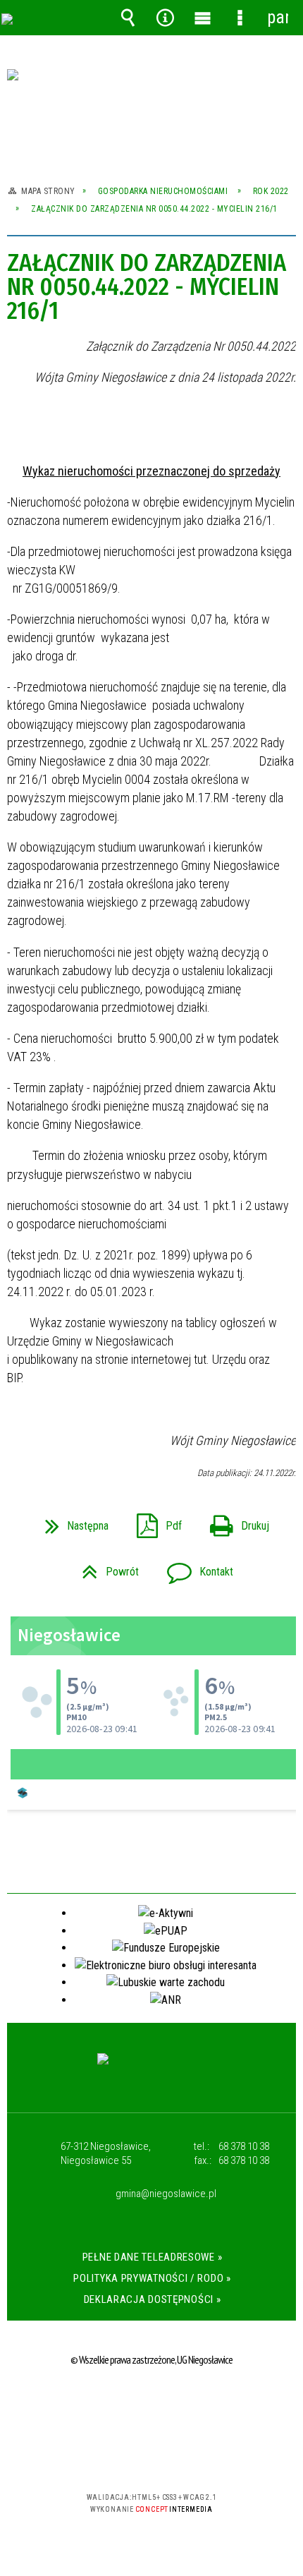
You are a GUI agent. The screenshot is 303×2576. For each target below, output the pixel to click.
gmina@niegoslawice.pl (166, 2194)
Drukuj (234, 1522)
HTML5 (129, 2456)
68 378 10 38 (244, 2146)
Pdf (154, 1522)
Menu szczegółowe (240, 18)
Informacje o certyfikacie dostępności (152, 2406)
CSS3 (150, 2456)
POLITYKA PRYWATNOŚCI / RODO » (152, 2278)
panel (278, 17)
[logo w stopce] (152, 2072)
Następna (71, 1522)
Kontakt (194, 1567)
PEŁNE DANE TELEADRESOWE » (153, 2257)
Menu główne (203, 18)
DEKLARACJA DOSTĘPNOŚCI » (153, 2299)
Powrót (105, 1567)
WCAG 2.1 (194, 2456)
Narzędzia (166, 18)
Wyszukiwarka (128, 18)
